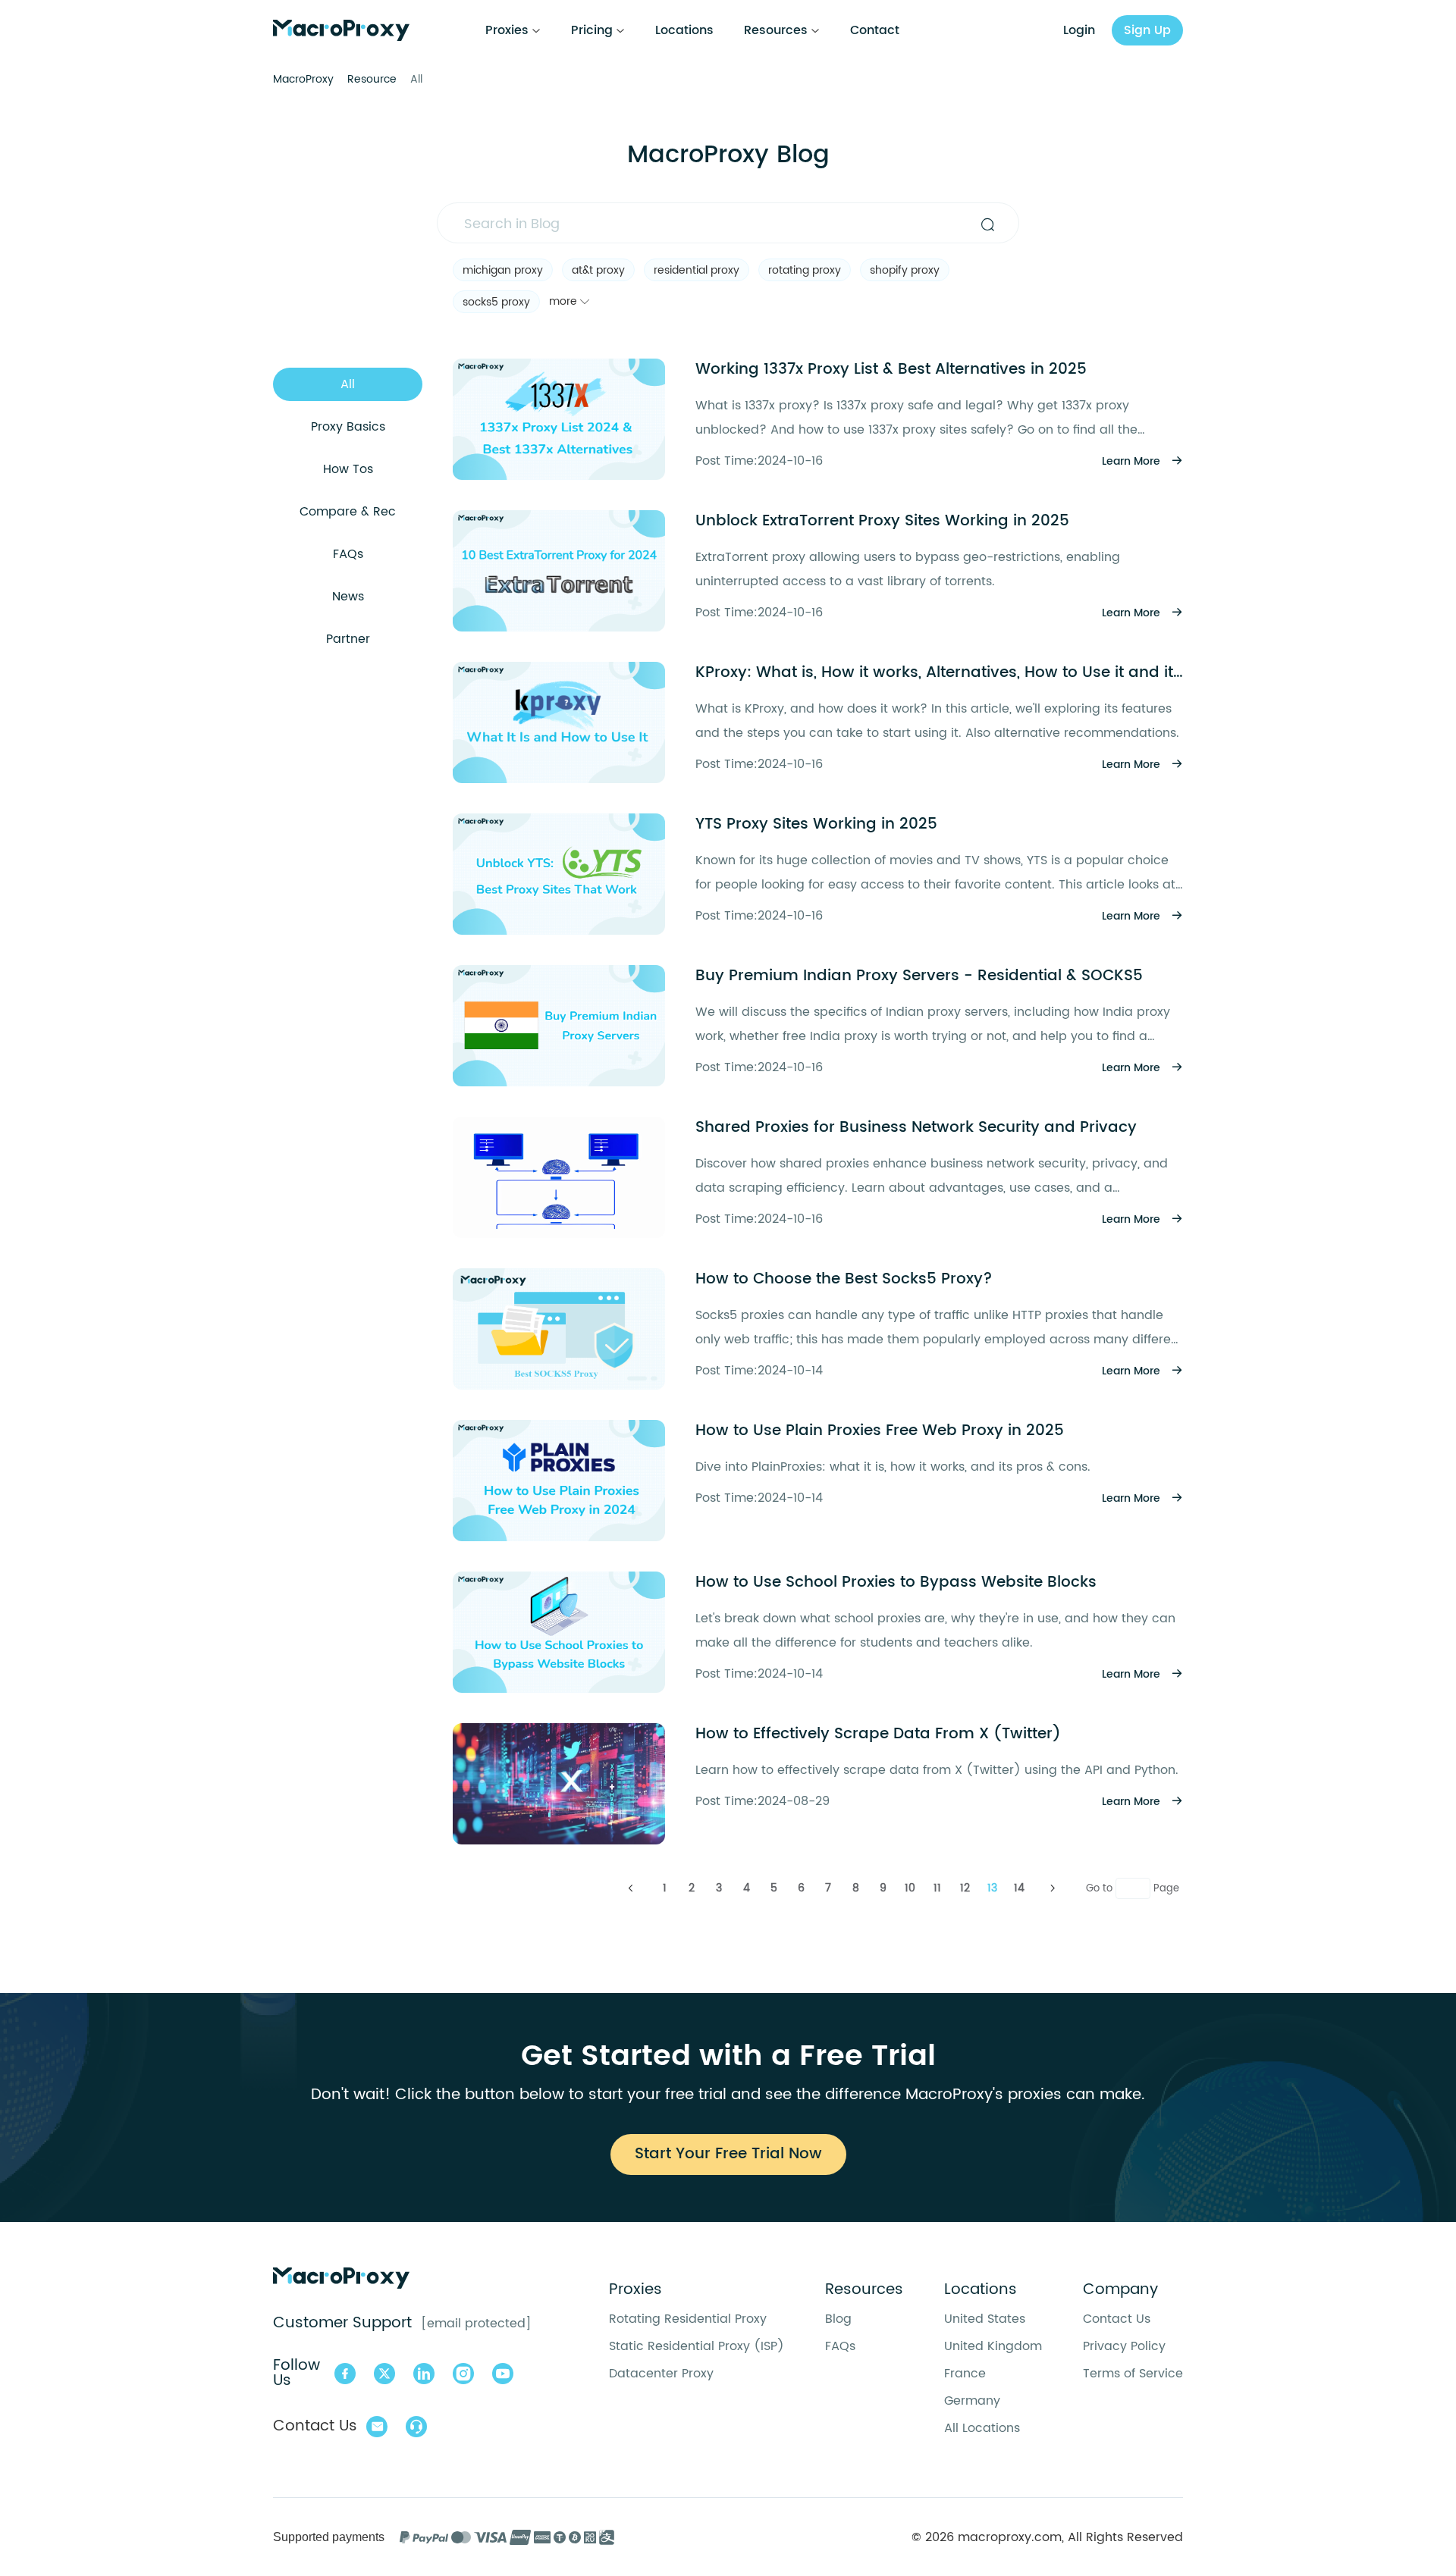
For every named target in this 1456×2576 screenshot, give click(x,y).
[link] (303, 79)
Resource (372, 79)
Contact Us (1117, 2319)
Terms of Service (1133, 2374)
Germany (972, 2401)
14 (1019, 1888)
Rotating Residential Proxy (688, 2319)
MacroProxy (303, 79)
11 (937, 1888)
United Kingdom (993, 2346)
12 (965, 1888)
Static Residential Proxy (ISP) (697, 2346)
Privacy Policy (1124, 2346)
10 (910, 1888)
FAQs (840, 2346)
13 (992, 1888)
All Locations (982, 2428)
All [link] (416, 79)
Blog (838, 2319)
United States (985, 2319)
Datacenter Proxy (661, 2374)
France (965, 2374)
